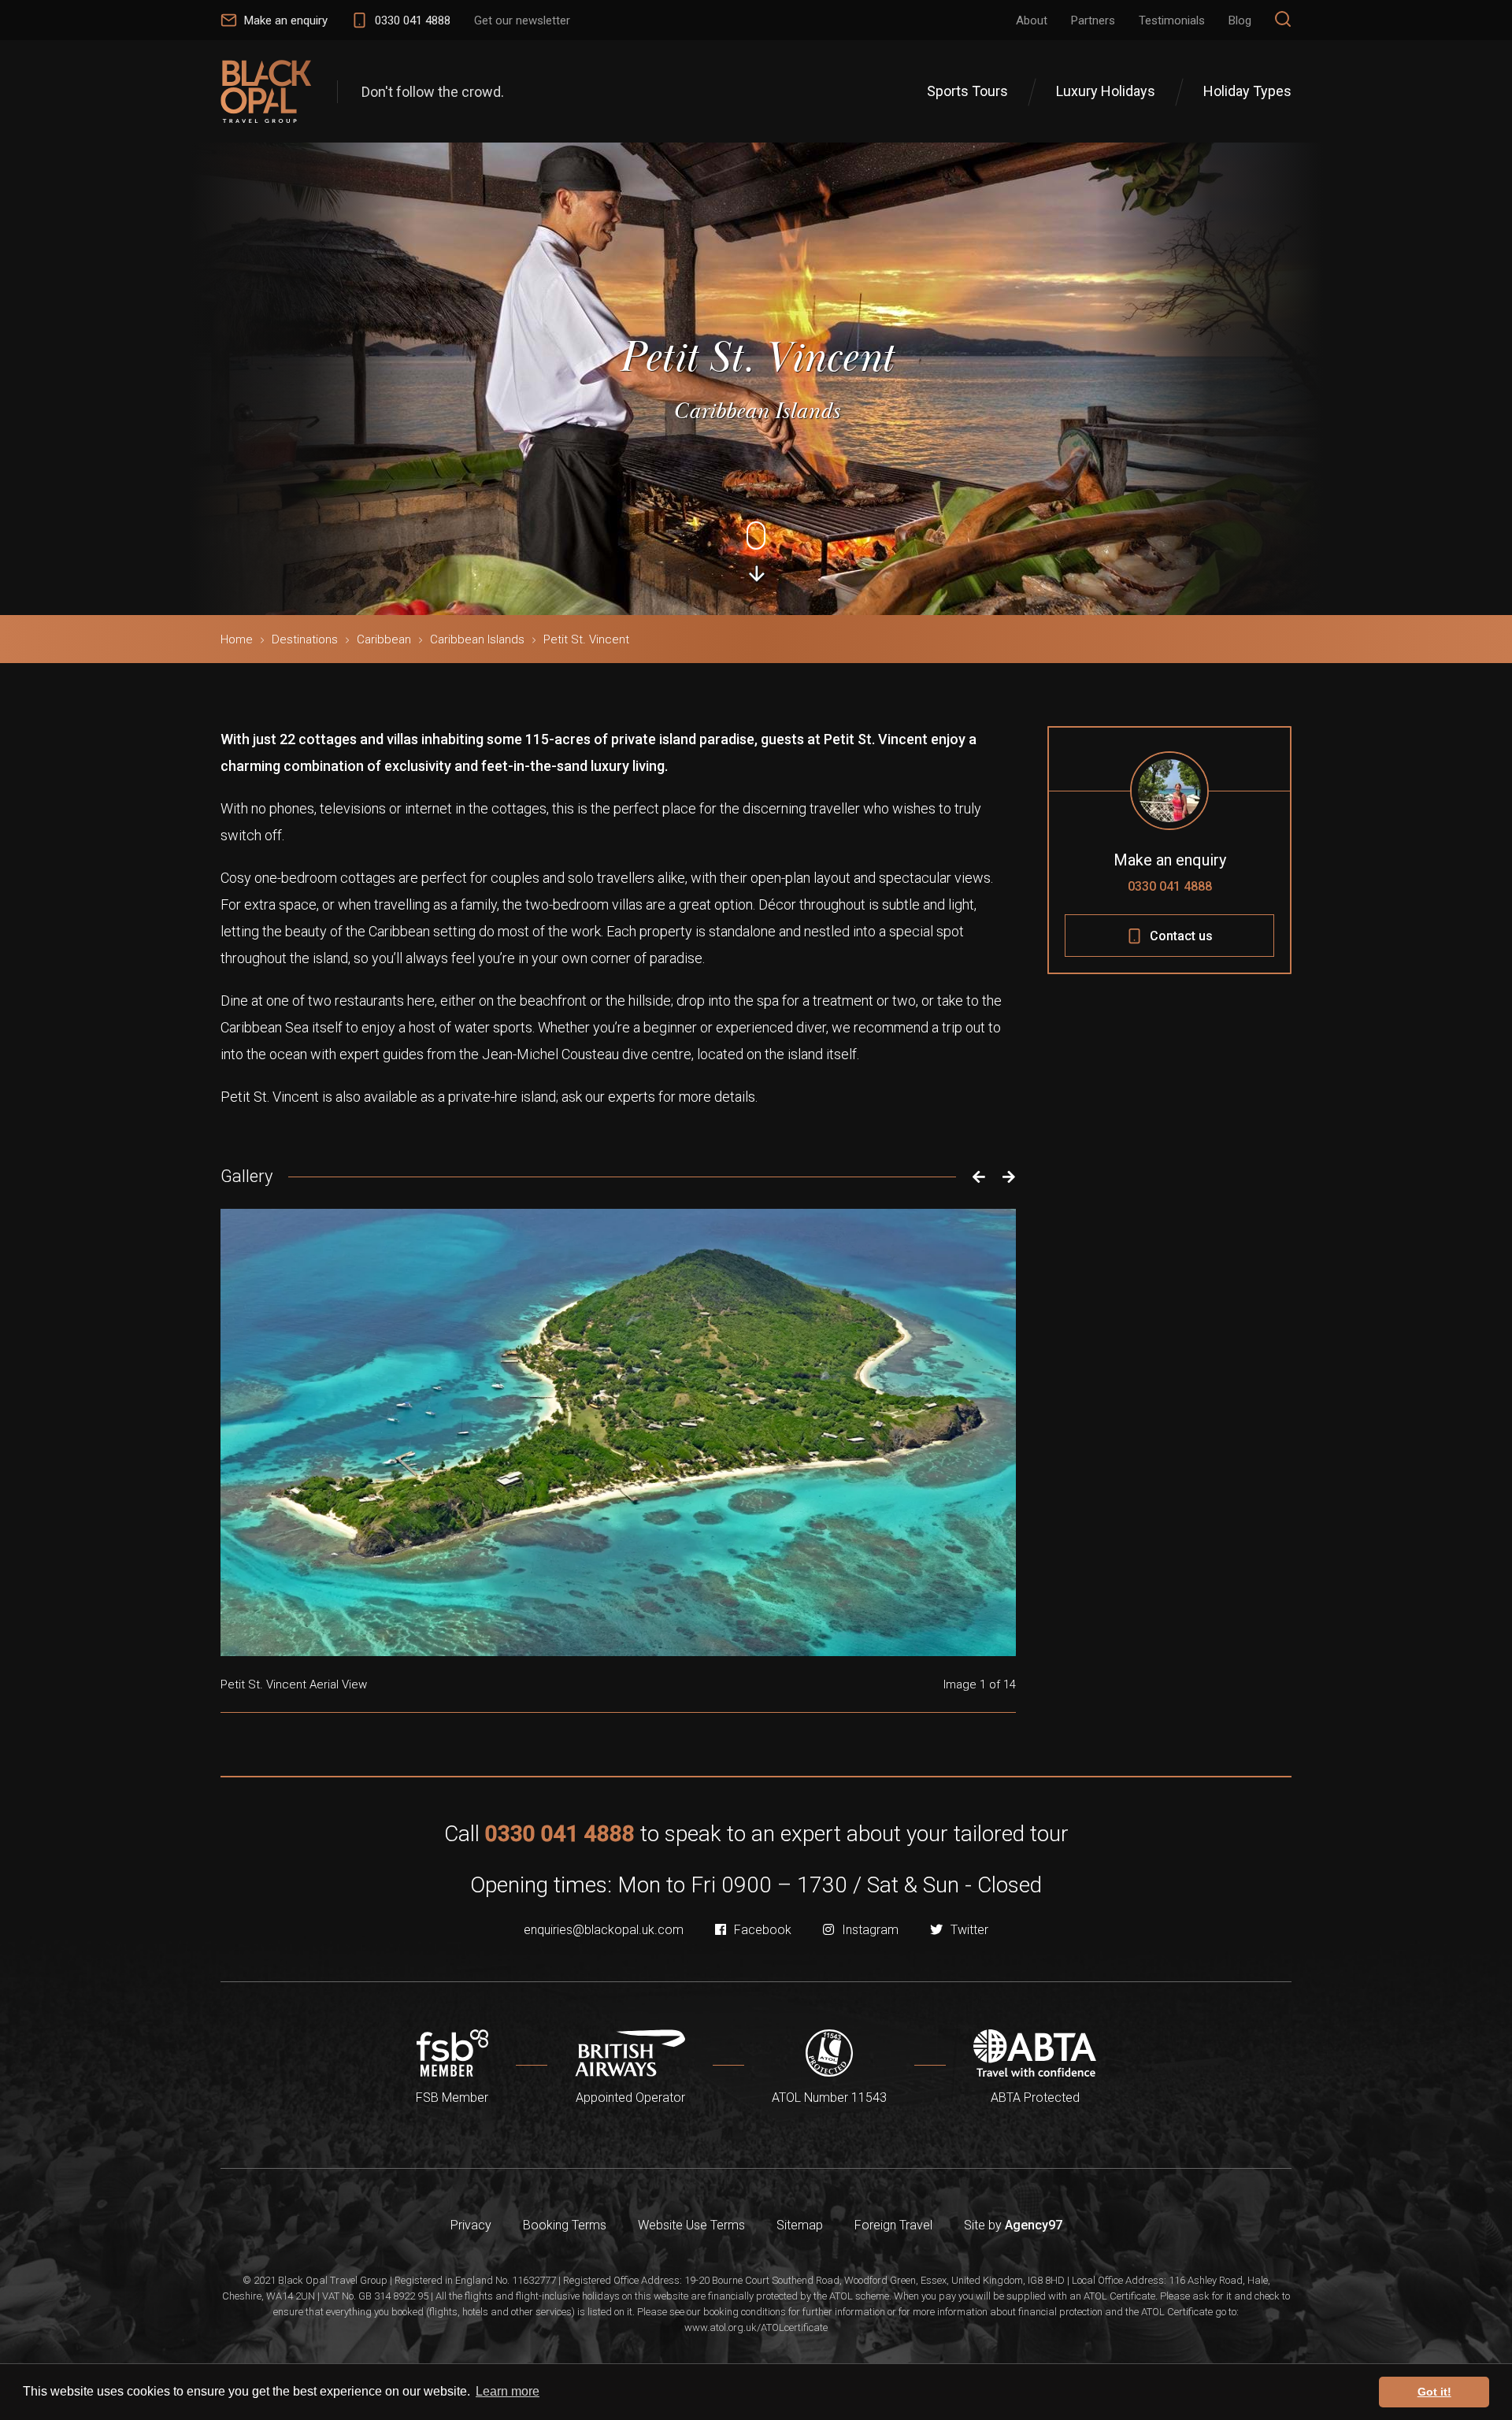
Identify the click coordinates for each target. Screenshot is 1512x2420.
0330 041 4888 (1170, 886)
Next (1009, 1177)
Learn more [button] (508, 2391)
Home (237, 639)
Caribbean (384, 639)
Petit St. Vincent (586, 639)
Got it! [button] (1434, 2392)
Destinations (305, 639)
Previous (975, 1177)
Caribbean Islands (477, 639)
